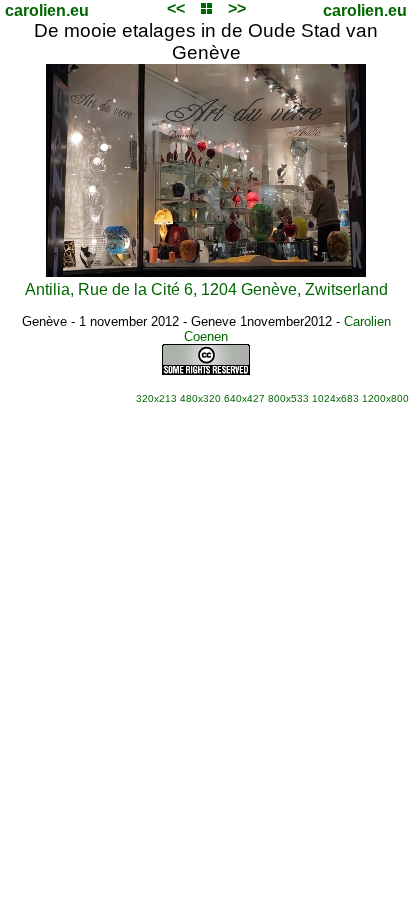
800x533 (288, 398)
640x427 (244, 398)
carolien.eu (47, 10)
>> (237, 8)
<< (176, 8)
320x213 (156, 398)
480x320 (200, 398)
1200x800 (385, 398)
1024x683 (335, 398)
